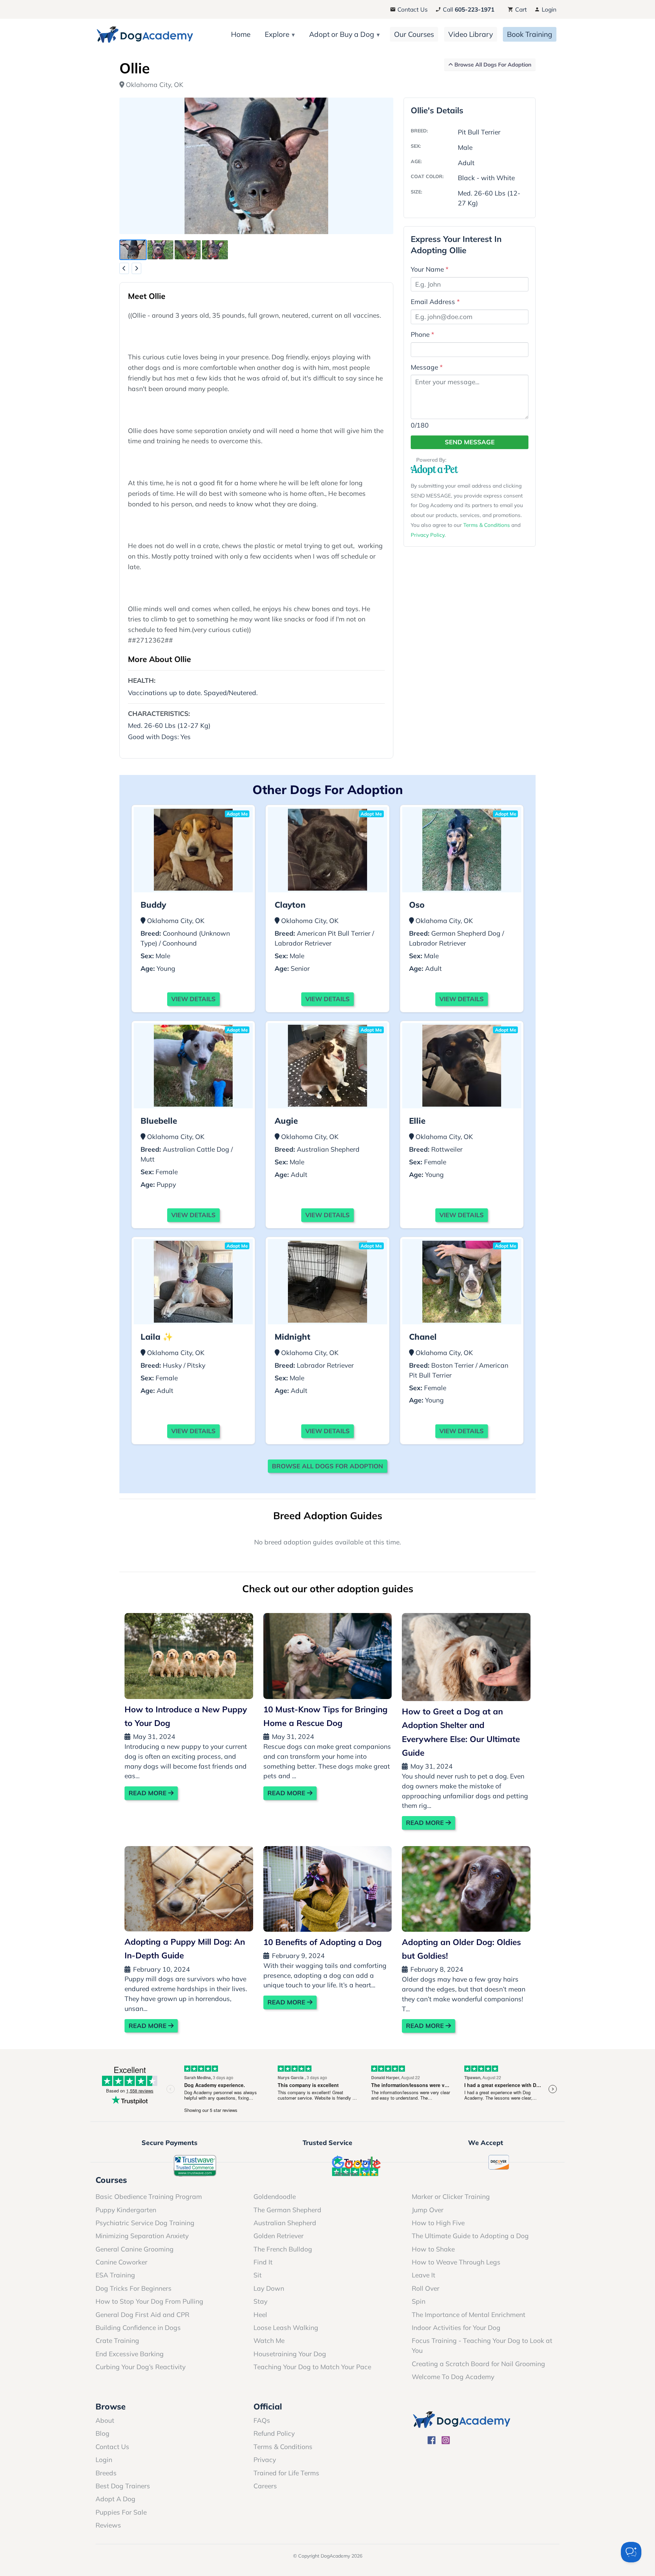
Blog (103, 2433)
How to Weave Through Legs (456, 2262)
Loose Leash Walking (286, 2328)
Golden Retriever (279, 2236)
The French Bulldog (283, 2249)
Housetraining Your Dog (290, 2354)
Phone (423, 334)
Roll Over (426, 2288)
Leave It (424, 2275)
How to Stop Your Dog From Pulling (149, 2301)
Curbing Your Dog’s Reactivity (141, 2367)
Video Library (471, 34)
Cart (520, 9)
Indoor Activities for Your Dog (456, 2328)
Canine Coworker (121, 2262)
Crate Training (117, 2341)
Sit (258, 2275)
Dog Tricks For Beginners (134, 2288)
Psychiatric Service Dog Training (145, 2223)
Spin (419, 2301)
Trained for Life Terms (286, 2473)
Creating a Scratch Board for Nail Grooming (478, 2364)
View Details (193, 999)
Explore (277, 34)
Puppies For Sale (121, 2512)
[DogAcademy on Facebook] (432, 2441)
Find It (263, 2262)
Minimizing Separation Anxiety (142, 2236)
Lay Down (269, 2288)
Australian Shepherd (285, 2223)
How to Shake (433, 2249)
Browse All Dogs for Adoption (327, 1466)
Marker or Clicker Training (451, 2197)
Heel (260, 2315)
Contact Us (412, 9)
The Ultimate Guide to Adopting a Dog (470, 2236)
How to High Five (438, 2223)
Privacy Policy (428, 535)
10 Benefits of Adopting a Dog (323, 1942)
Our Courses (414, 34)
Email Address (435, 302)
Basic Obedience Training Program (149, 2197)
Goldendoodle (275, 2197)
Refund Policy (274, 2433)
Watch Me (269, 2341)
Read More (148, 1793)
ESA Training (115, 2275)
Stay (260, 2301)
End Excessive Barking (130, 2354)
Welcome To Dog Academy (453, 2377)
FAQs (262, 2420)
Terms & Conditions (487, 525)
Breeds (106, 2473)
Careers (265, 2486)
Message (427, 367)
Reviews (108, 2525)
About (105, 2420)
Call (468, 9)
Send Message (470, 442)
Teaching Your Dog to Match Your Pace (312, 2367)
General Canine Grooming (135, 2249)
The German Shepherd (287, 2210)
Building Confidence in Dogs (138, 2328)
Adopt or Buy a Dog (342, 34)
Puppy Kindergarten (126, 2210)
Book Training (530, 34)
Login (548, 9)
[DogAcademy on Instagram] (446, 2441)
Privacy (265, 2460)
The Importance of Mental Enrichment (469, 2315)
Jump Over (428, 2210)
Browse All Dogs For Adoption (492, 64)
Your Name (430, 269)
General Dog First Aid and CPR (142, 2315)
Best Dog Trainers (123, 2486)
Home (241, 34)
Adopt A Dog (115, 2499)
